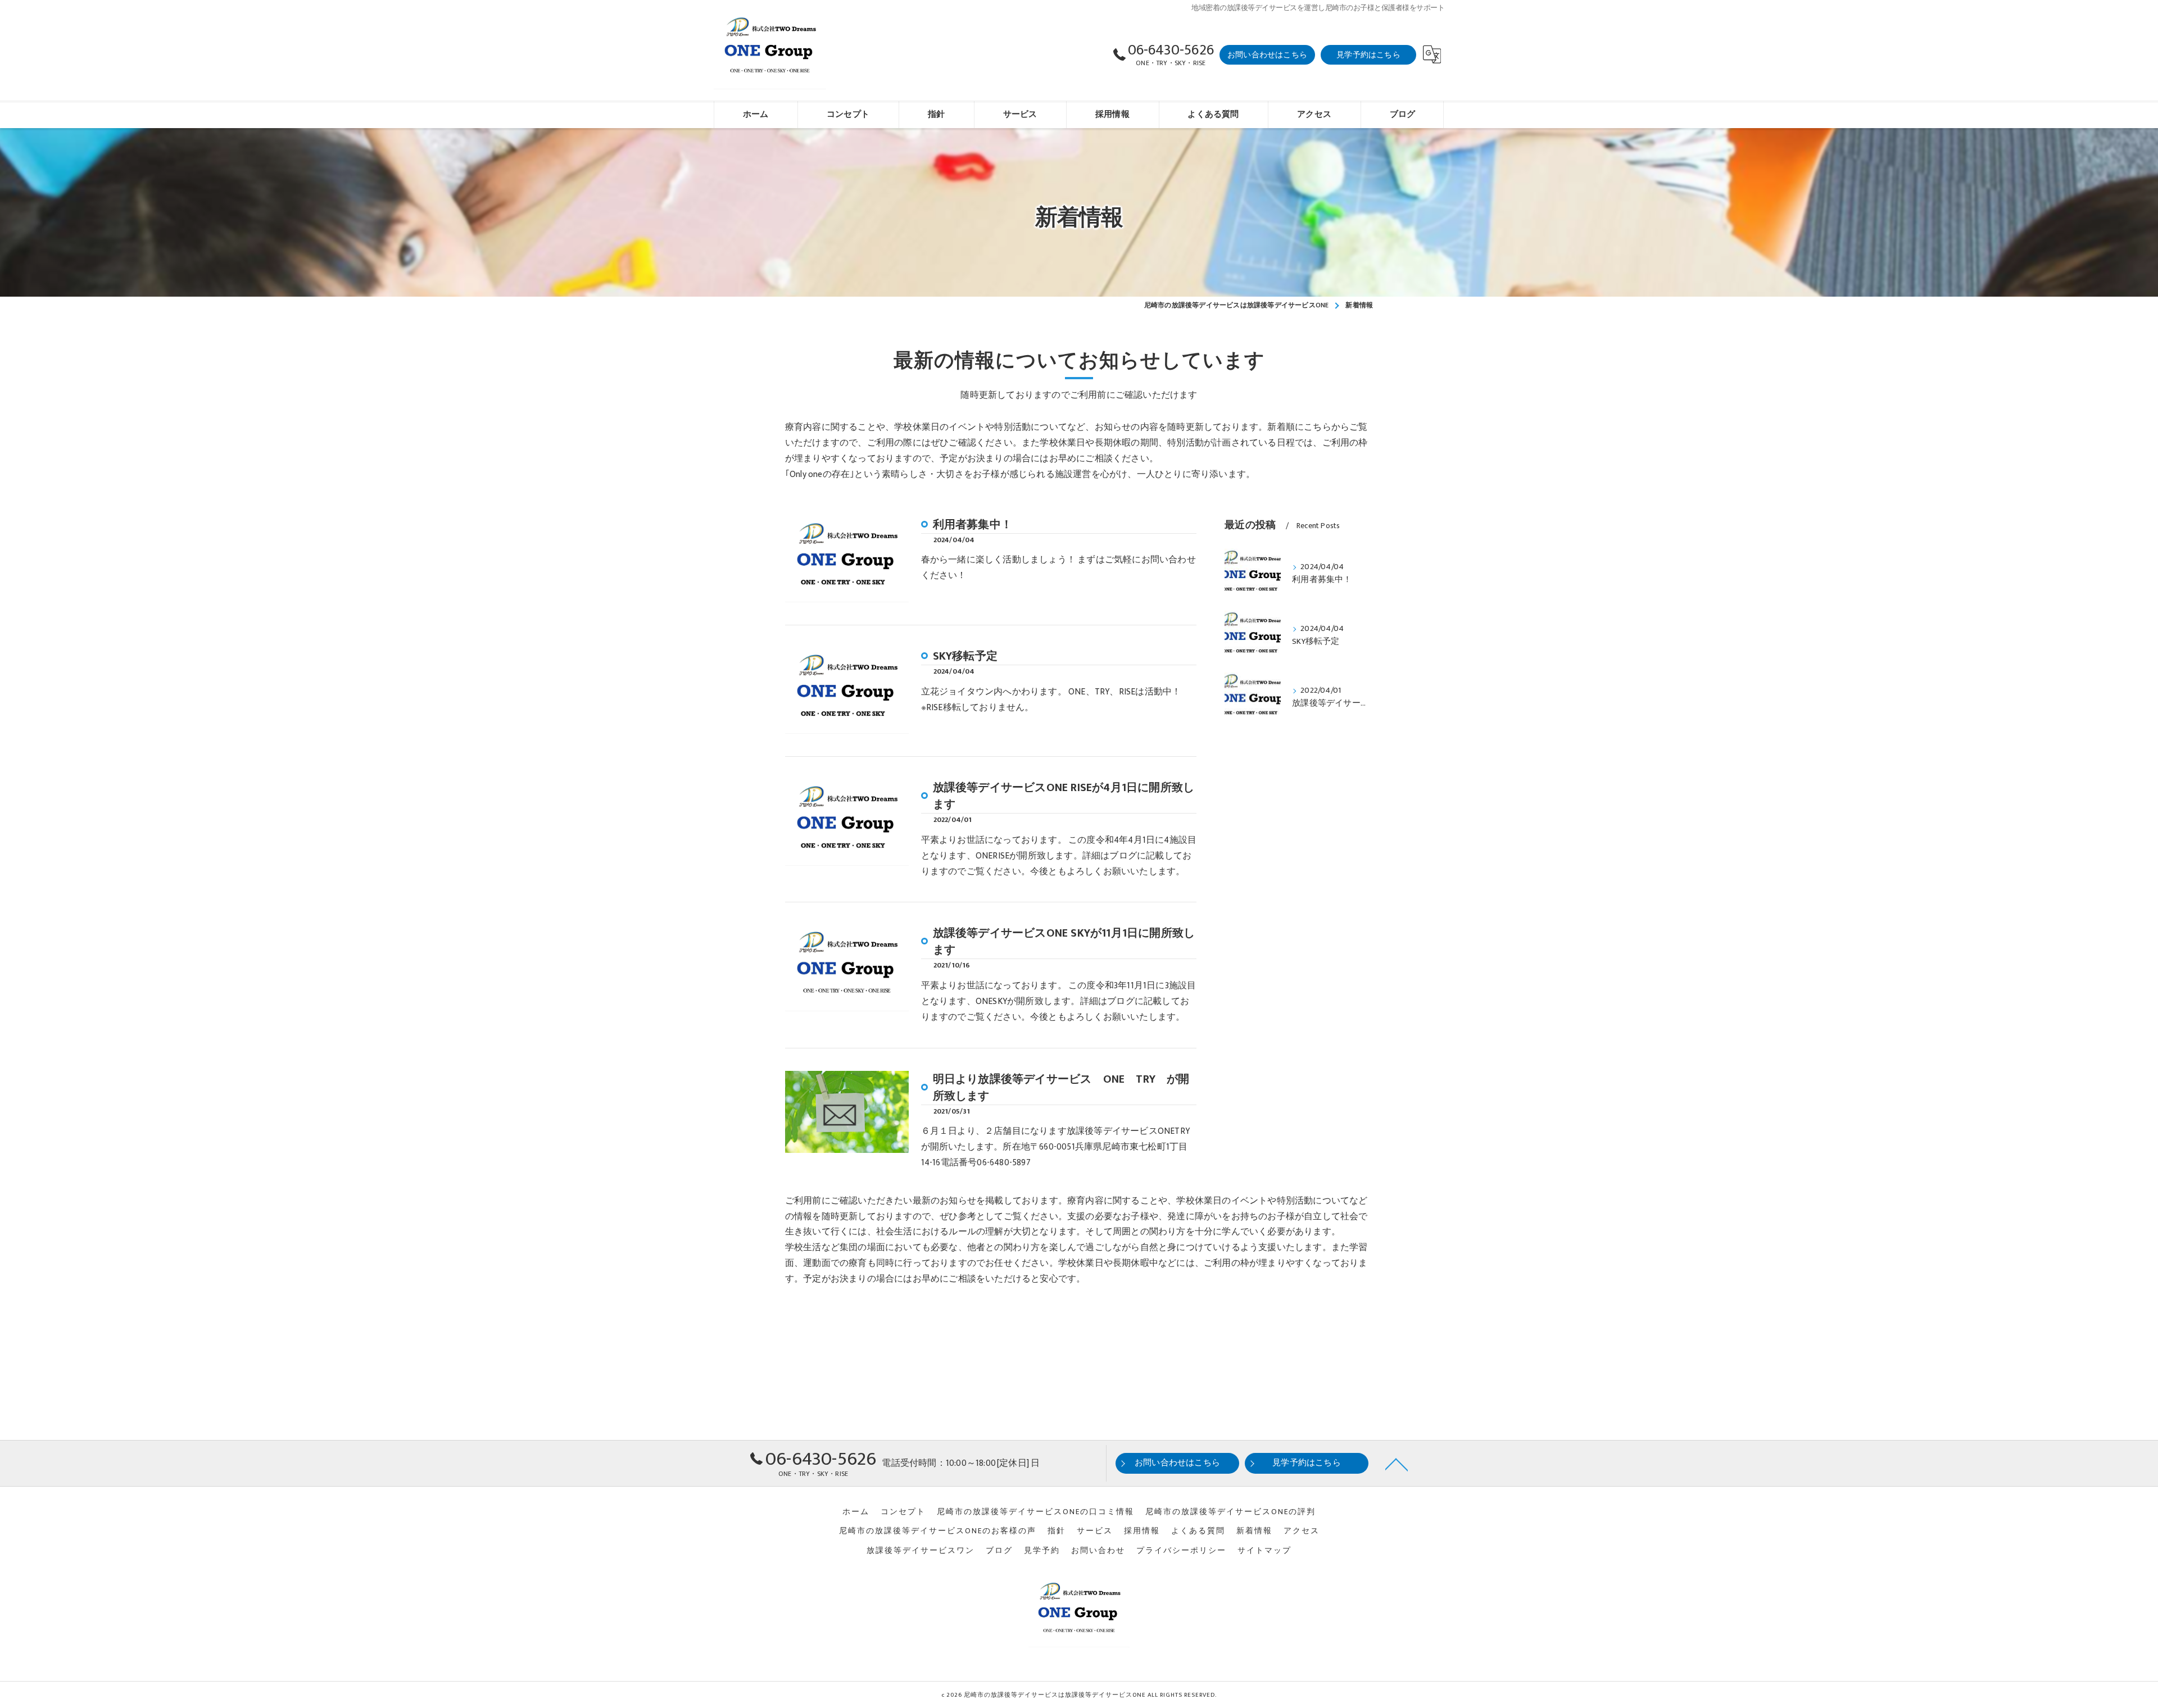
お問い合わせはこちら (1267, 55)
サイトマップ (1264, 1551)
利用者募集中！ (973, 525)
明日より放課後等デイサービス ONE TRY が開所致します (1061, 1088)
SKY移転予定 (965, 656)
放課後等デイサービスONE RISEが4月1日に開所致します (1064, 796)
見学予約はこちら (1368, 55)
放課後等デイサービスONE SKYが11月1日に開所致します (1064, 942)
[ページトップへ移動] (1397, 1464)
